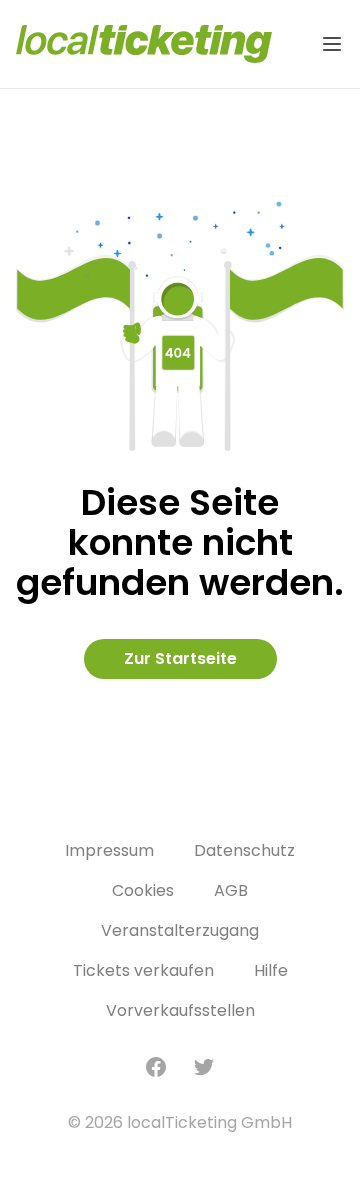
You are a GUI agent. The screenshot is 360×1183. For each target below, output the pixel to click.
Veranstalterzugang (180, 930)
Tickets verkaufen (143, 970)
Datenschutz (244, 850)
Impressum (109, 850)
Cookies (143, 890)
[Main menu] (332, 44)
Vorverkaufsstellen (180, 1010)
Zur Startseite (180, 658)
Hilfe (271, 970)
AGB (231, 890)
